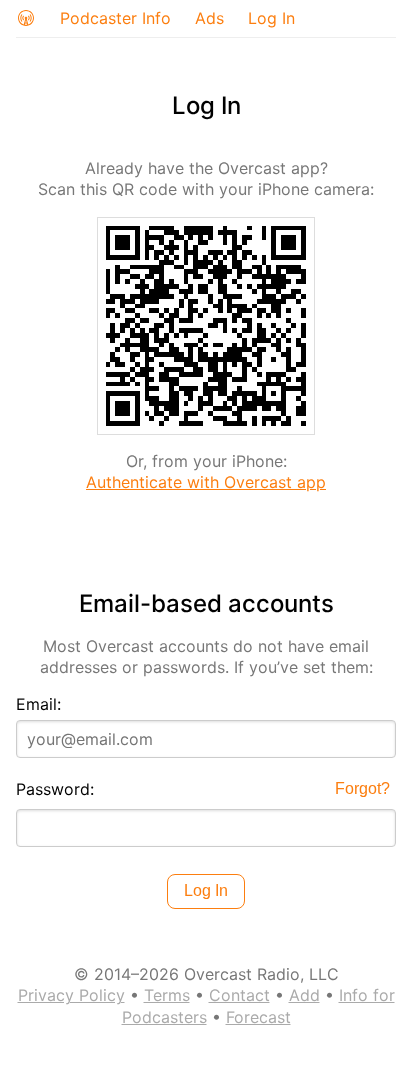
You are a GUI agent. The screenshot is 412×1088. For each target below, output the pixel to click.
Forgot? (362, 788)
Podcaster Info (115, 18)
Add (304, 995)
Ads (209, 18)
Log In (271, 18)
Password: (55, 789)
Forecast (258, 1017)
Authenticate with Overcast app (206, 482)
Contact (239, 995)
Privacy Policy (71, 995)
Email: (38, 704)
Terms (167, 995)
